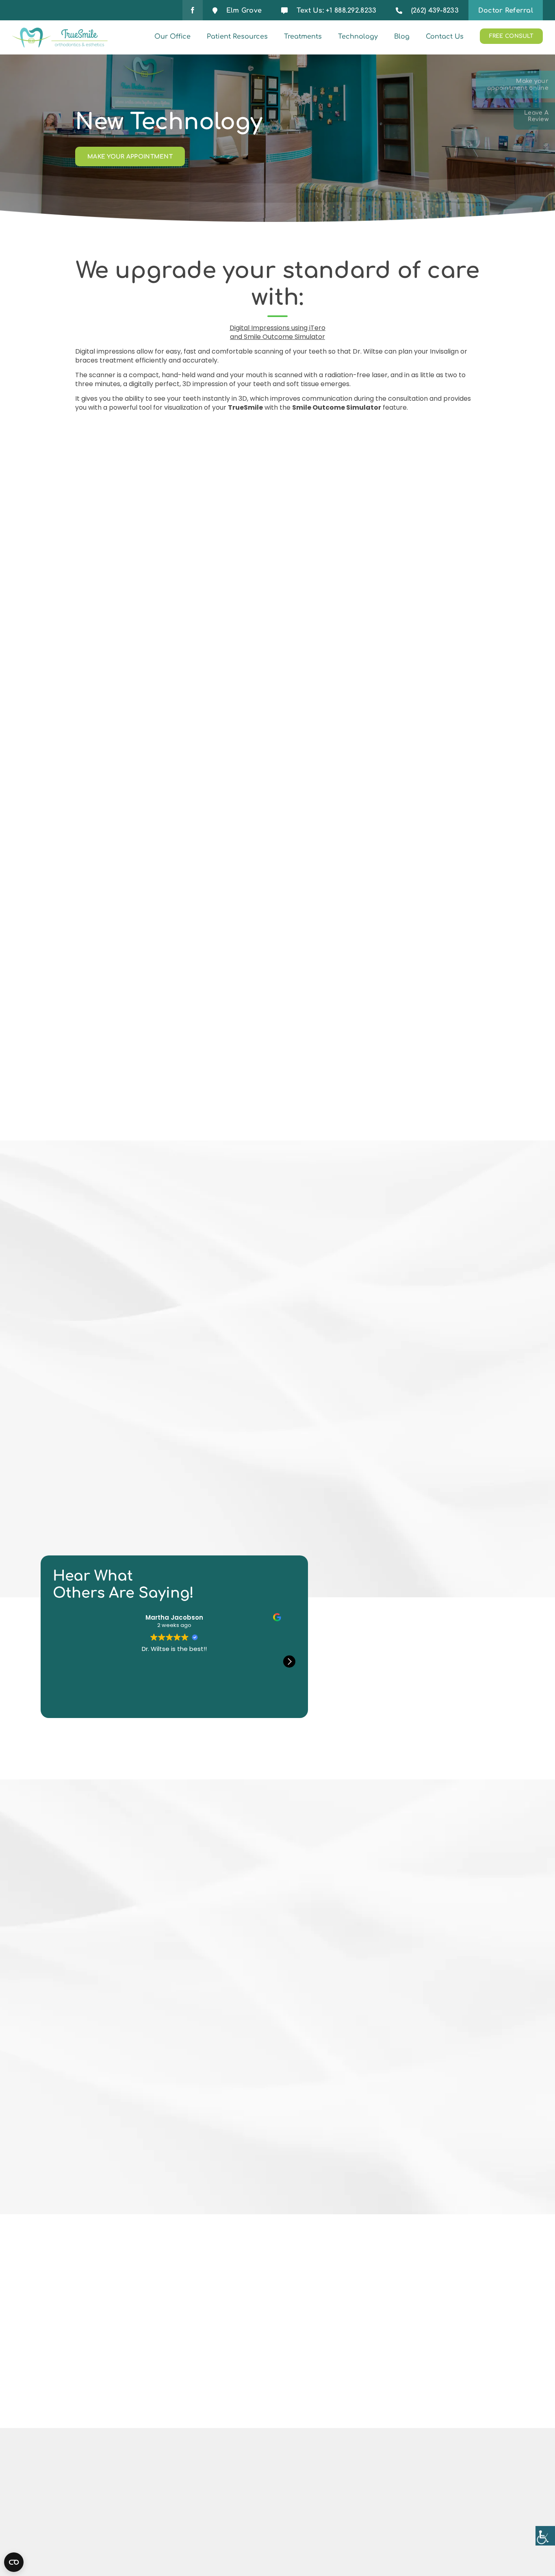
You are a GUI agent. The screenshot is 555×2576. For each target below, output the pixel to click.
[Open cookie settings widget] (14, 2562)
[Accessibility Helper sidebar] (545, 2536)
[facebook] (193, 10)
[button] (289, 1662)
